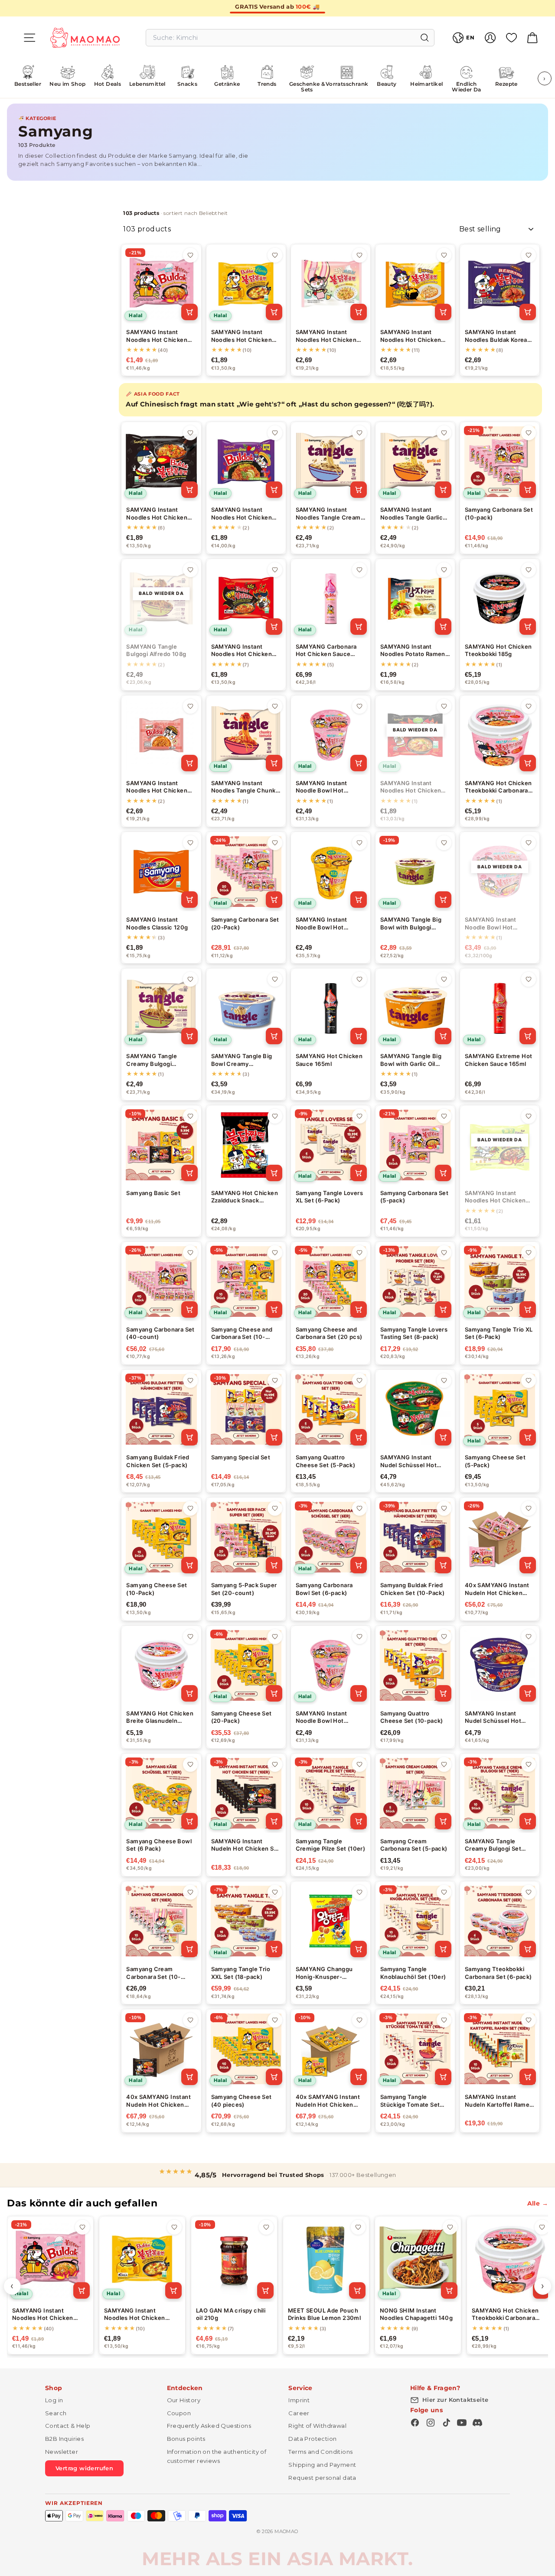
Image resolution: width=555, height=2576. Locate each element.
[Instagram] (431, 2423)
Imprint (299, 2400)
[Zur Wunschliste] (190, 255)
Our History (184, 2400)
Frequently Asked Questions (209, 2426)
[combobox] (290, 38)
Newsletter (62, 2452)
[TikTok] (446, 2423)
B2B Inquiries (64, 2439)
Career (299, 2413)
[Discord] (477, 2423)
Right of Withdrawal (317, 2426)
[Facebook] (415, 2423)
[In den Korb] (189, 312)
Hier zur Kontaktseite (455, 2400)
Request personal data (322, 2478)
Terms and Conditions (320, 2452)
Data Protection (312, 2439)
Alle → (538, 2203)
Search (56, 2413)
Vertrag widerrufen (84, 2468)
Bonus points (186, 2439)
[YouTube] (462, 2423)
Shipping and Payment (322, 2465)
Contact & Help (68, 2426)
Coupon (179, 2413)
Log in (54, 2400)
